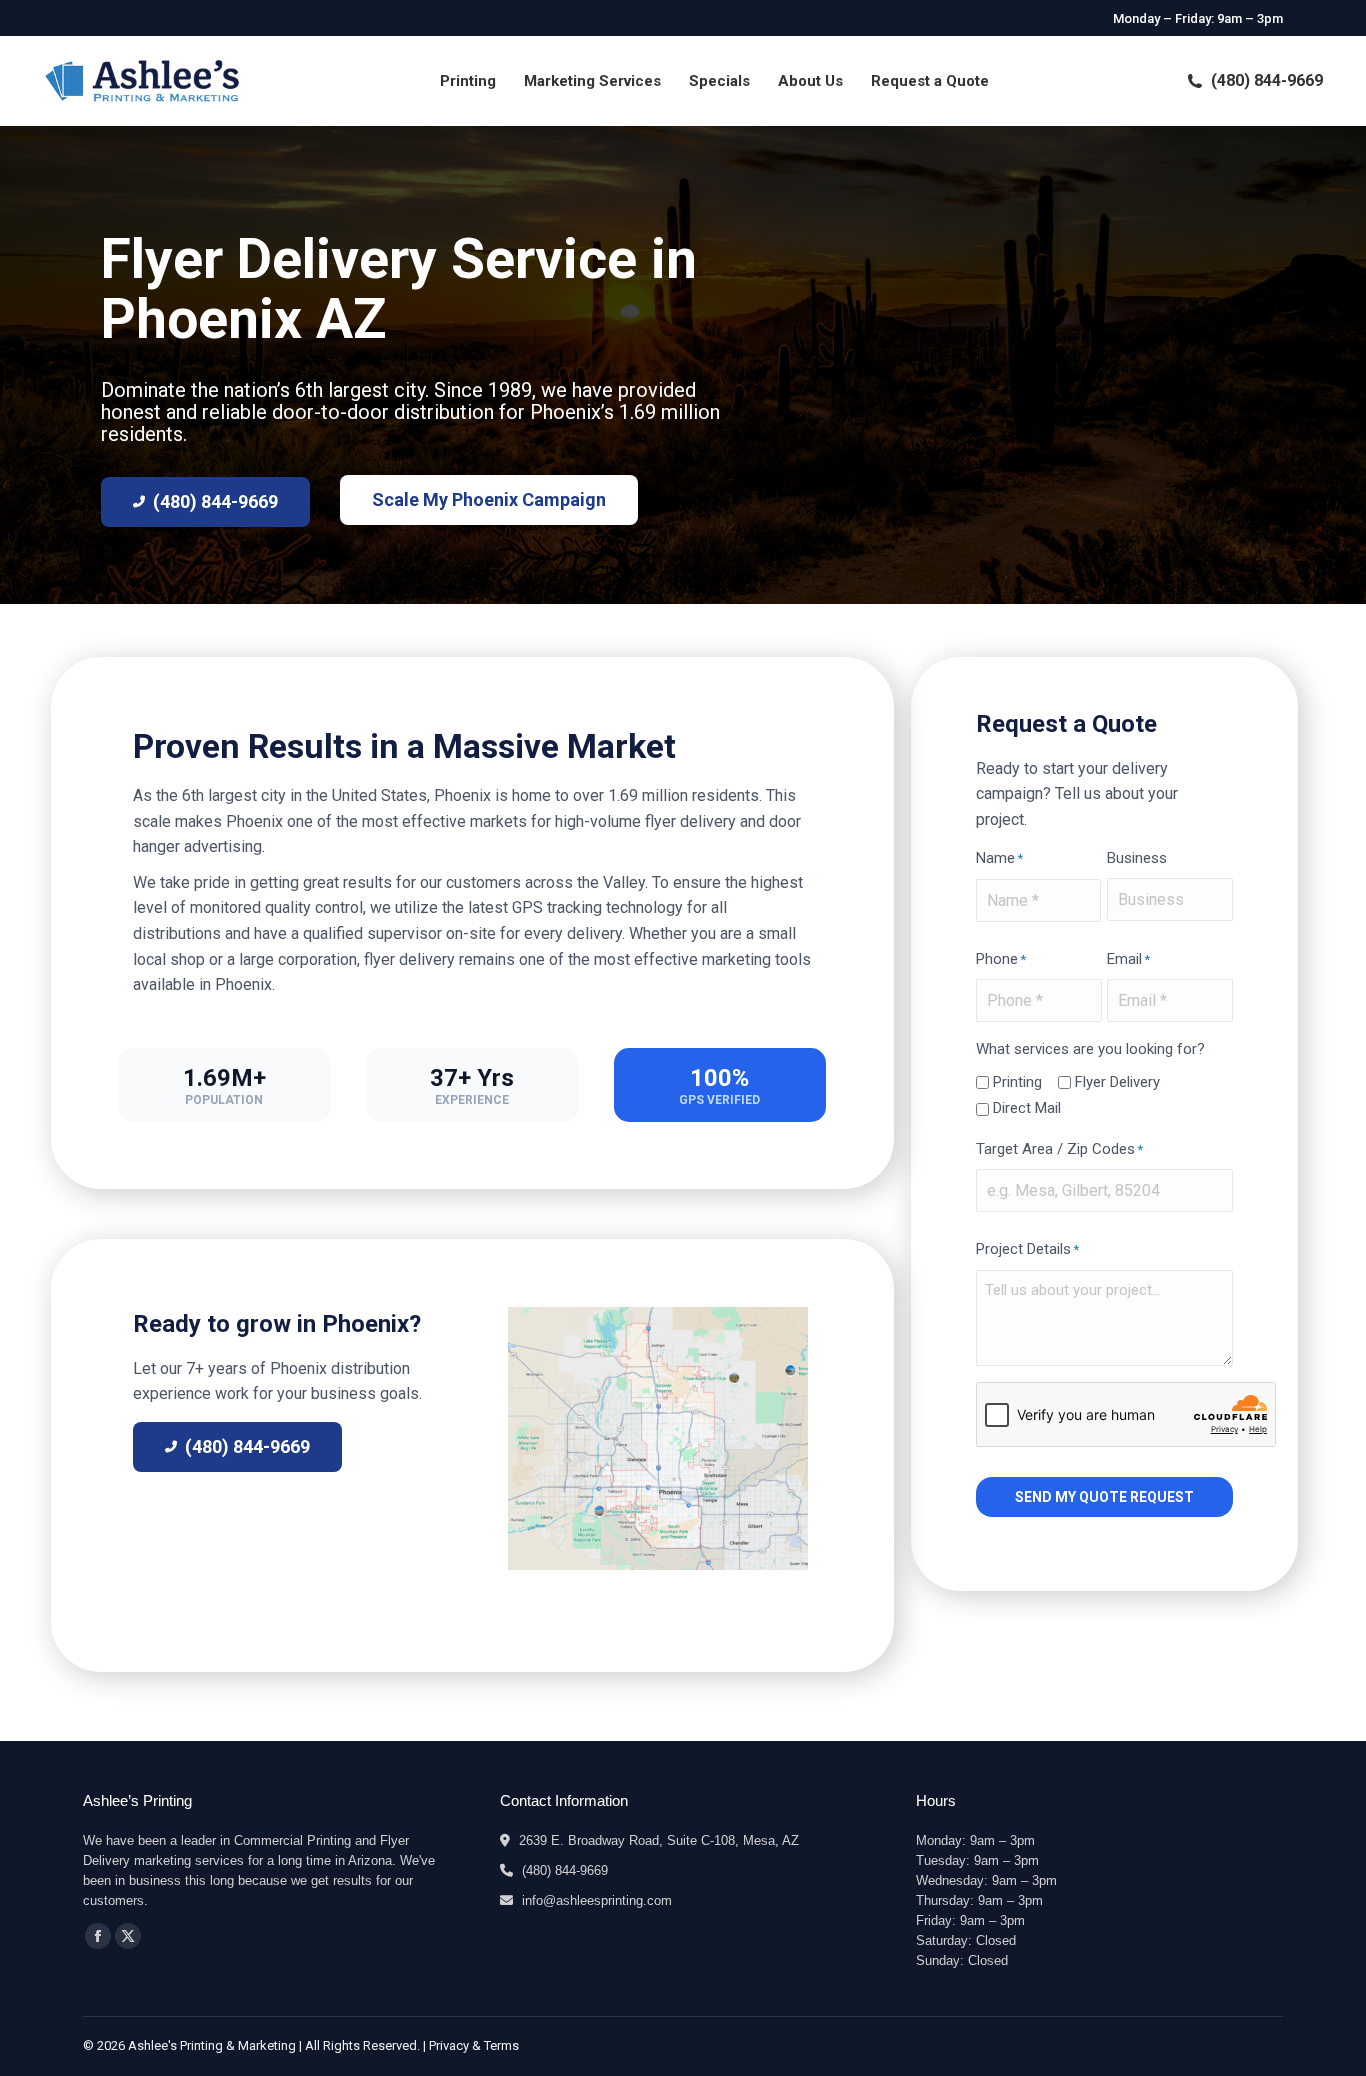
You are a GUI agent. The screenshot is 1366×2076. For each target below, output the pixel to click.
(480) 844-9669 (1267, 80)
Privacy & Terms (474, 2045)
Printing (1017, 1082)
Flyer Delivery (1117, 1082)
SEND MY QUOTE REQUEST (1104, 1497)
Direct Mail (1027, 1108)
